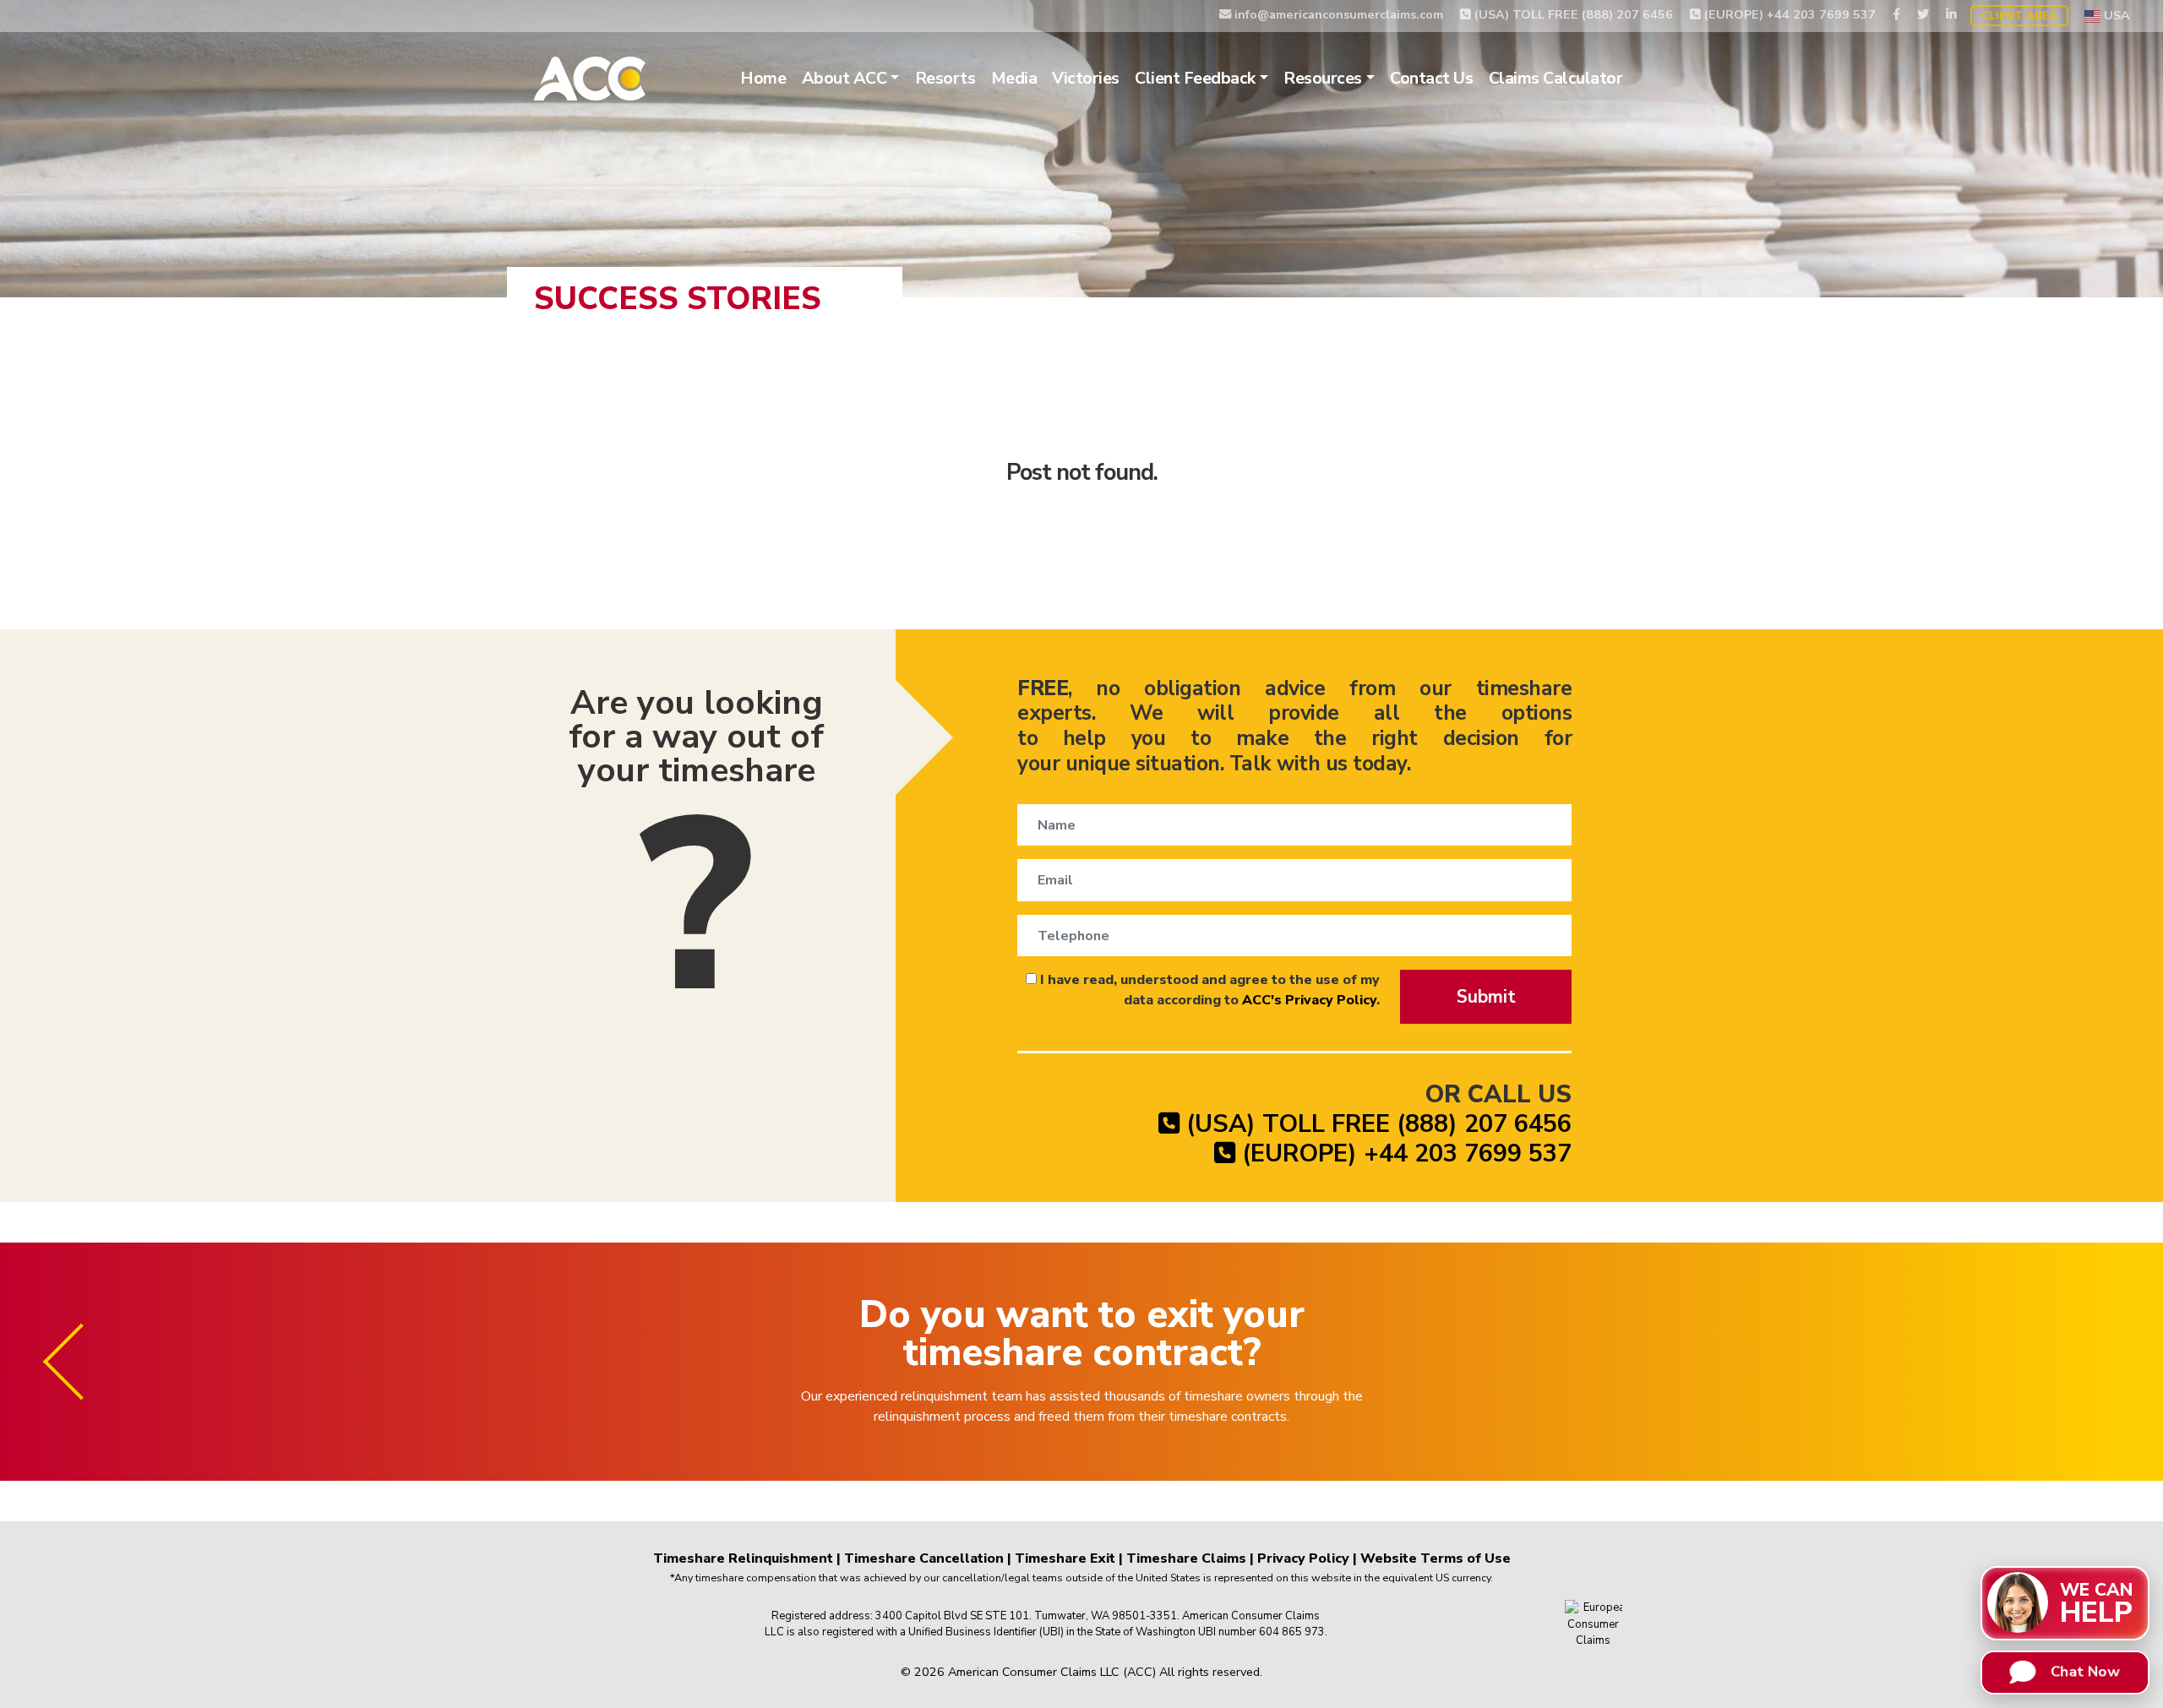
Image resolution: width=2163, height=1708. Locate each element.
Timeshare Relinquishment (743, 1558)
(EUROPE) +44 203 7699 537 (1788, 14)
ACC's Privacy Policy (1309, 1000)
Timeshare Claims (1186, 1558)
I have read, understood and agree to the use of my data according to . (1208, 990)
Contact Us (1431, 78)
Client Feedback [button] (1195, 78)
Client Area (2019, 16)
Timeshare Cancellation (924, 1558)
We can (2096, 1602)
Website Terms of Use (1436, 1558)
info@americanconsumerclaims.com (1337, 14)
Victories (1086, 78)
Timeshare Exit (1065, 1558)
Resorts (945, 78)
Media (1014, 78)
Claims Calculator (1556, 78)
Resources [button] (1323, 78)
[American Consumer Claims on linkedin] (1951, 14)
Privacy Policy (1303, 1558)
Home (763, 78)
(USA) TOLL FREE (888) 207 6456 (1572, 14)
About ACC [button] (844, 78)
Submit (1486, 997)
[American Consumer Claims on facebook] (1896, 14)
